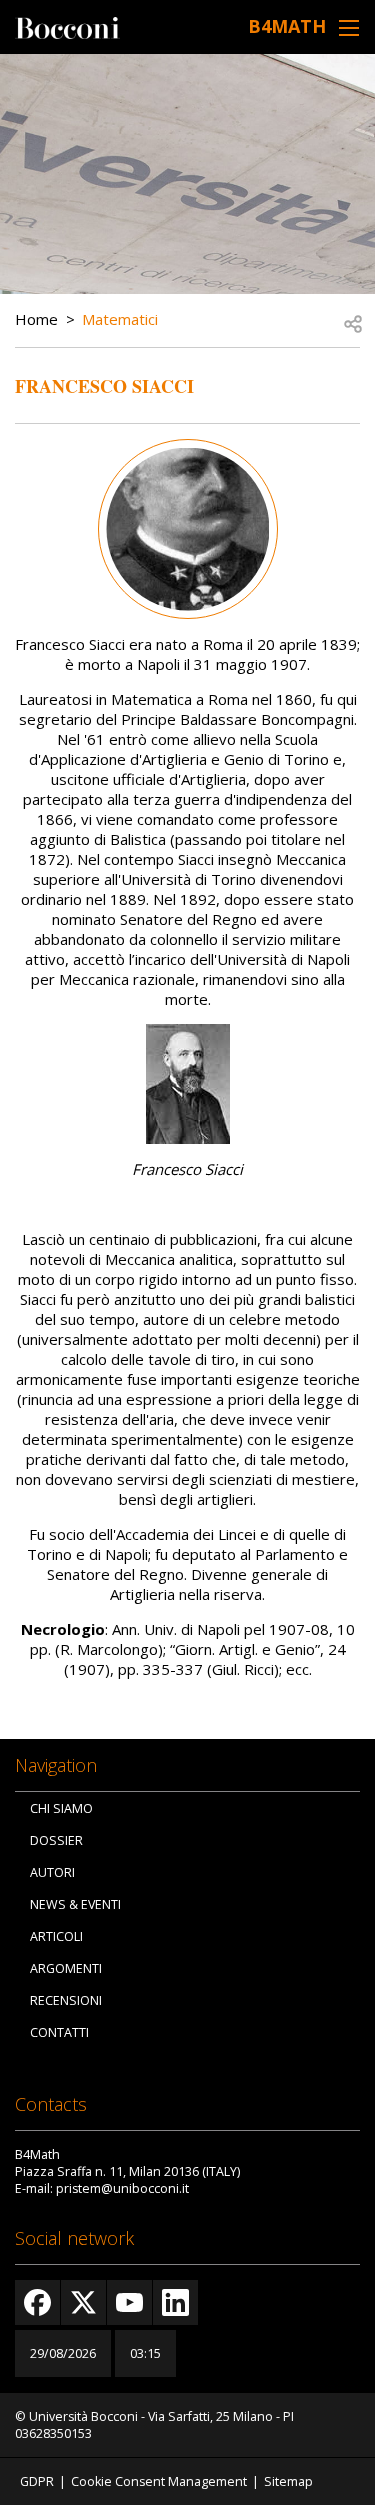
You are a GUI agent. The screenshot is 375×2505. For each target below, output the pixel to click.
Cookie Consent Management (159, 2481)
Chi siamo (61, 1808)
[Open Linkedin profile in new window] (175, 2302)
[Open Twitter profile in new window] (83, 2302)
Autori (52, 1872)
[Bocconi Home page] (67, 26)
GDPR (37, 2481)
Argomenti (66, 1968)
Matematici (120, 319)
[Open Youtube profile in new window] (129, 2302)
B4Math (287, 26)
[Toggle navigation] (349, 27)
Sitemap (288, 2481)
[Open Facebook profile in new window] (37, 2302)
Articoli (56, 1936)
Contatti (59, 2032)
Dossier (56, 1840)
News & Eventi (75, 1904)
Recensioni (66, 2000)
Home (36, 319)
